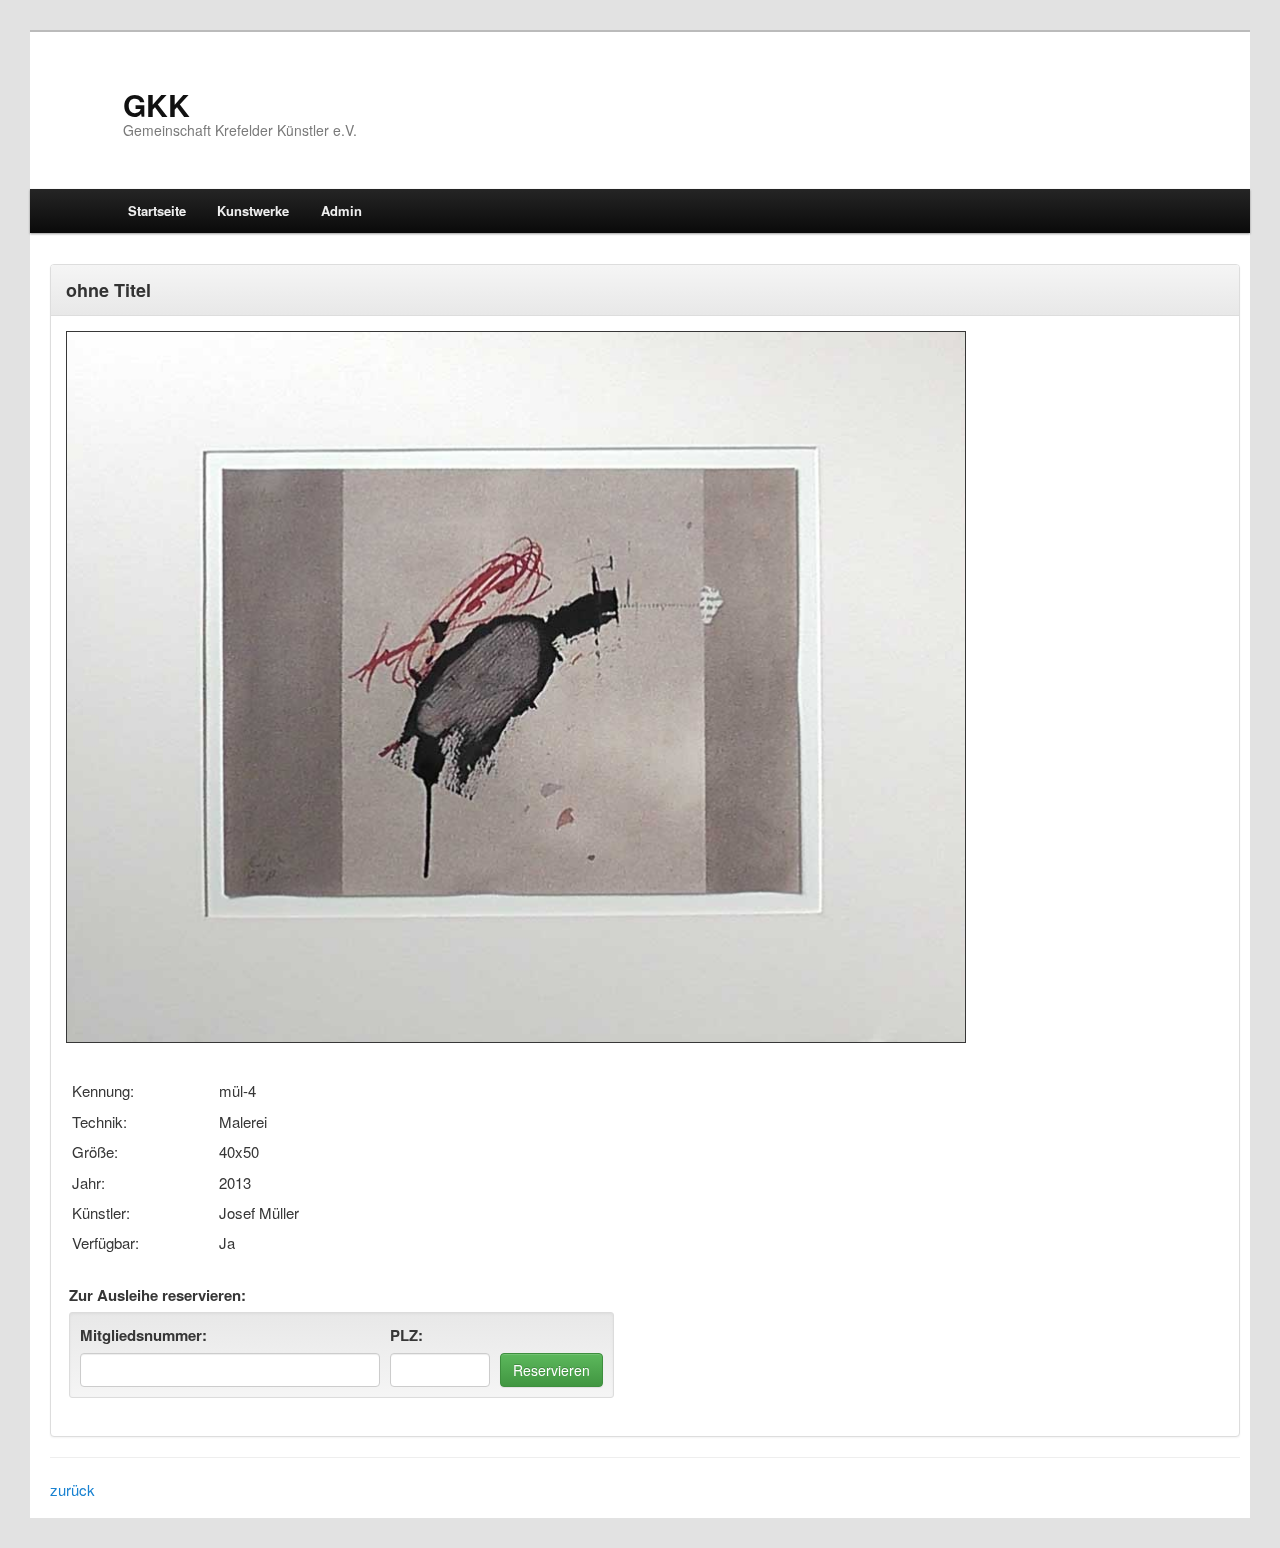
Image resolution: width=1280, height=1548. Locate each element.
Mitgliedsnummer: (143, 1335)
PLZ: (406, 1335)
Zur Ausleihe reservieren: (157, 1295)
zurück (72, 1489)
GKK (156, 104)
